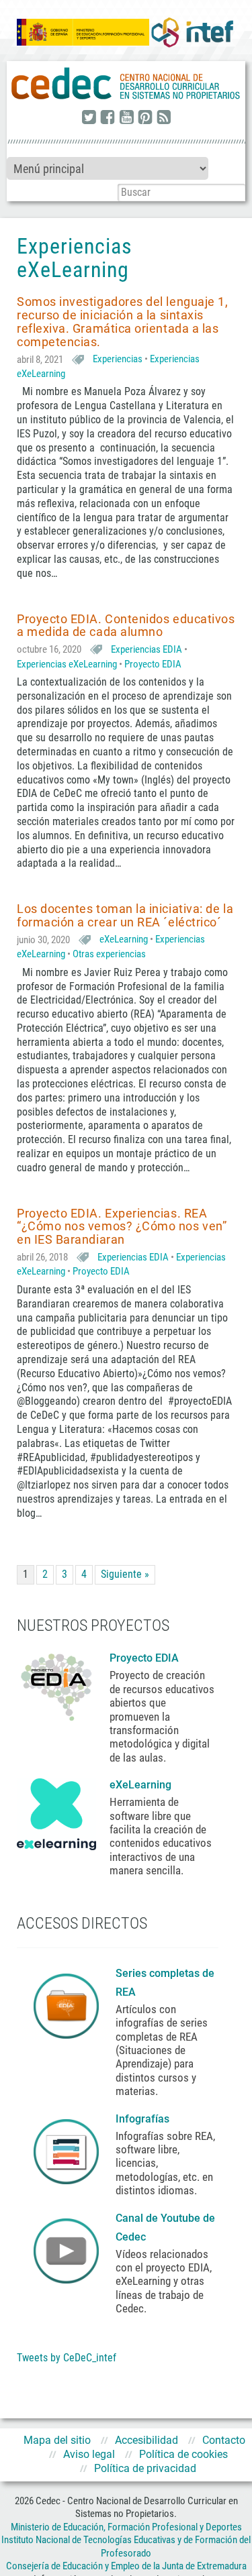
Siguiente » (125, 1574)
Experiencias (118, 359)
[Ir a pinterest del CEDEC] (145, 118)
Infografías (144, 2119)
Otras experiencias (109, 954)
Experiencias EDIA (146, 649)
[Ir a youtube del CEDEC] (126, 118)
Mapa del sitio (57, 2440)
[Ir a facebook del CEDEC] (108, 118)
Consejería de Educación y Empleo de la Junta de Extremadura (126, 2566)
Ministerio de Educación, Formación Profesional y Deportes (126, 2527)
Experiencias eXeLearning (67, 664)
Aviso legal (89, 2454)
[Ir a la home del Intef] (192, 32)
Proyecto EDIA (153, 664)
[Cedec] (126, 84)
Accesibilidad (146, 2440)
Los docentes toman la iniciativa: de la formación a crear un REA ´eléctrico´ (125, 915)
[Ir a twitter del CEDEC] (89, 118)
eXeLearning (124, 939)
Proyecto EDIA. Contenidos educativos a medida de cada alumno (126, 626)
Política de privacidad (145, 2468)
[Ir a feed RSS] (164, 118)
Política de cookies (183, 2454)
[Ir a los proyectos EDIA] (56, 1684)
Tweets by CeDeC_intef (67, 2358)
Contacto (224, 2440)
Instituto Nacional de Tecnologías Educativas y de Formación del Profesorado (126, 2546)
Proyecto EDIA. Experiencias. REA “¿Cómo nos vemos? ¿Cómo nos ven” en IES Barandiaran (122, 1227)
